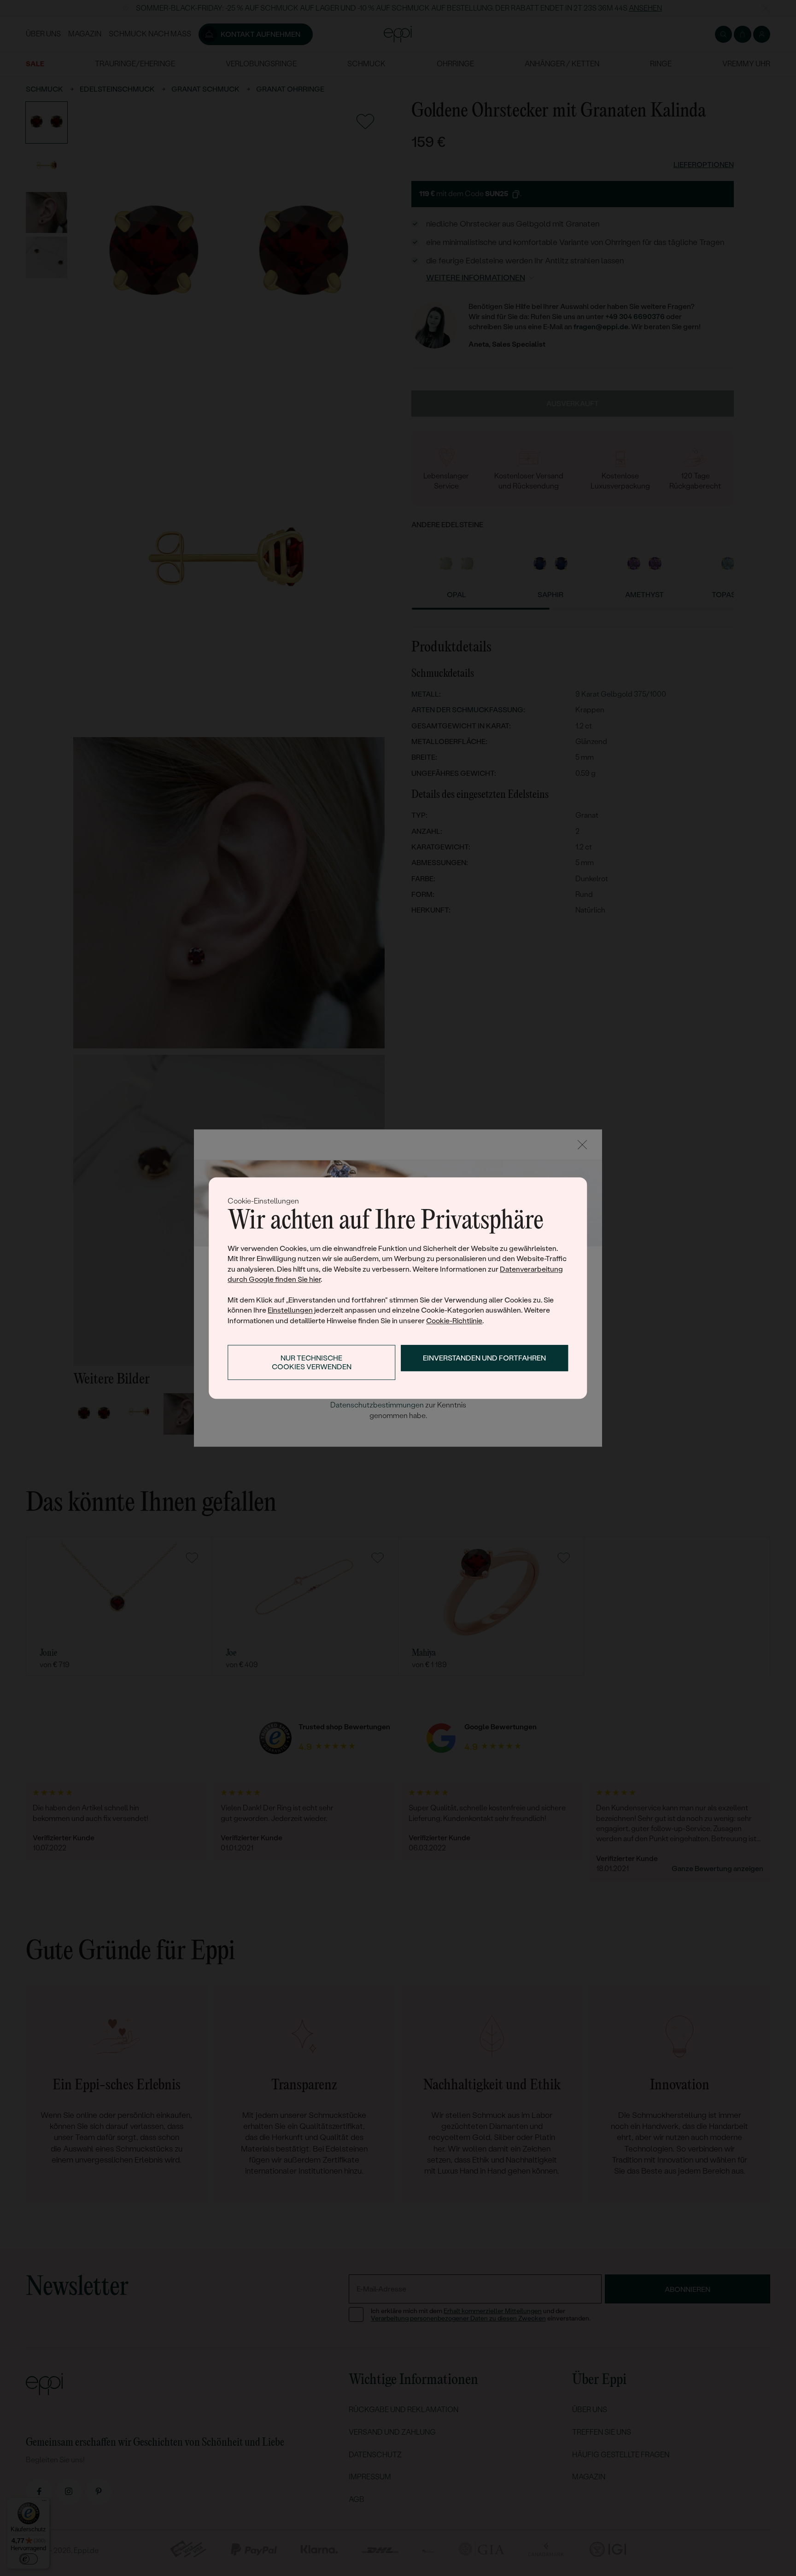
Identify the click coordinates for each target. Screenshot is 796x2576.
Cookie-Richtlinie (454, 1321)
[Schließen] (582, 1145)
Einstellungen (290, 1310)
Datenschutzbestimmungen (377, 1405)
